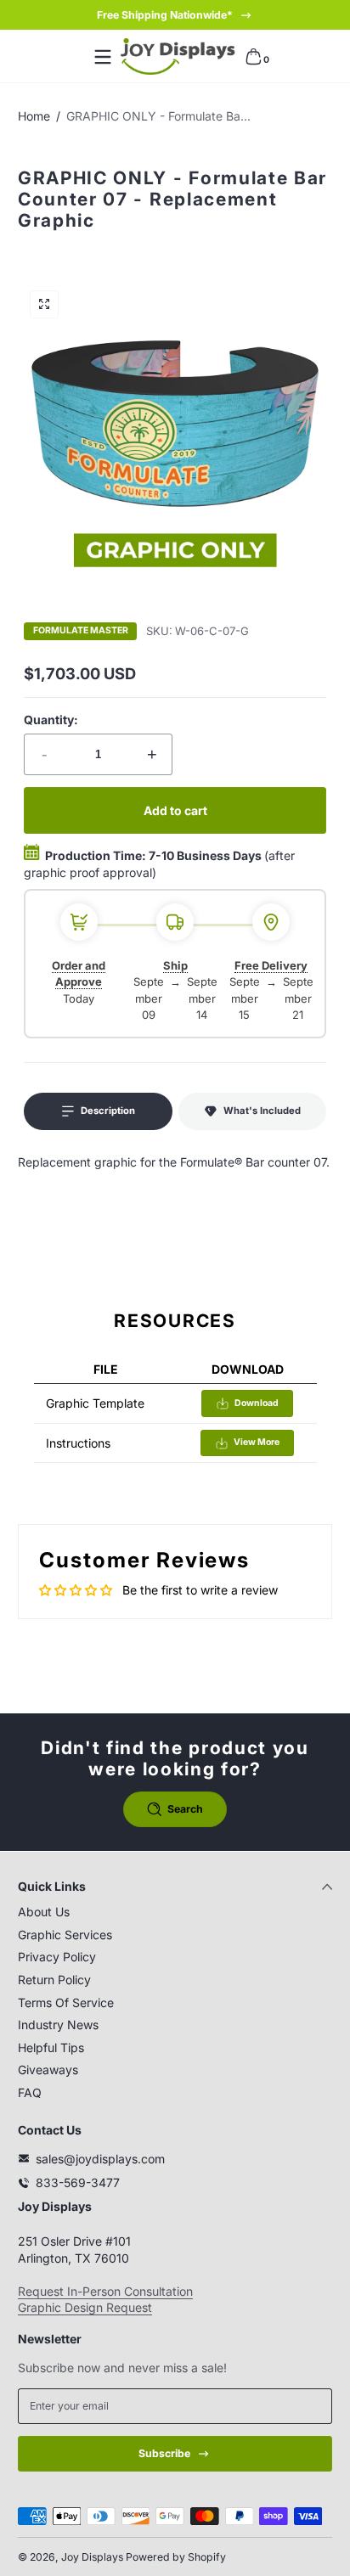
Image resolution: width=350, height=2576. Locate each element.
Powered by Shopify (176, 2557)
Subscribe (164, 2453)
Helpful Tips (51, 2047)
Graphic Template (95, 1403)
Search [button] (185, 1809)
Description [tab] (108, 1111)
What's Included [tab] (262, 1111)
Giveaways (48, 2070)
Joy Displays (92, 2557)
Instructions (78, 1443)
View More (257, 1442)
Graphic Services (65, 1935)
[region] (175, 15)
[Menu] (103, 57)
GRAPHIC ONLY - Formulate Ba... (158, 116)
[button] (253, 57)
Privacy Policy (57, 1957)
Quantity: (51, 720)
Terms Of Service (66, 2002)
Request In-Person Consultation (105, 2291)
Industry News (58, 2025)
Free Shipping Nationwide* (165, 15)
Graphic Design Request (85, 2307)
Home (34, 116)
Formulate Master (81, 631)
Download (257, 1403)
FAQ (30, 2092)
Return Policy (54, 1980)
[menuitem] (175, 1912)
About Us (44, 1912)
